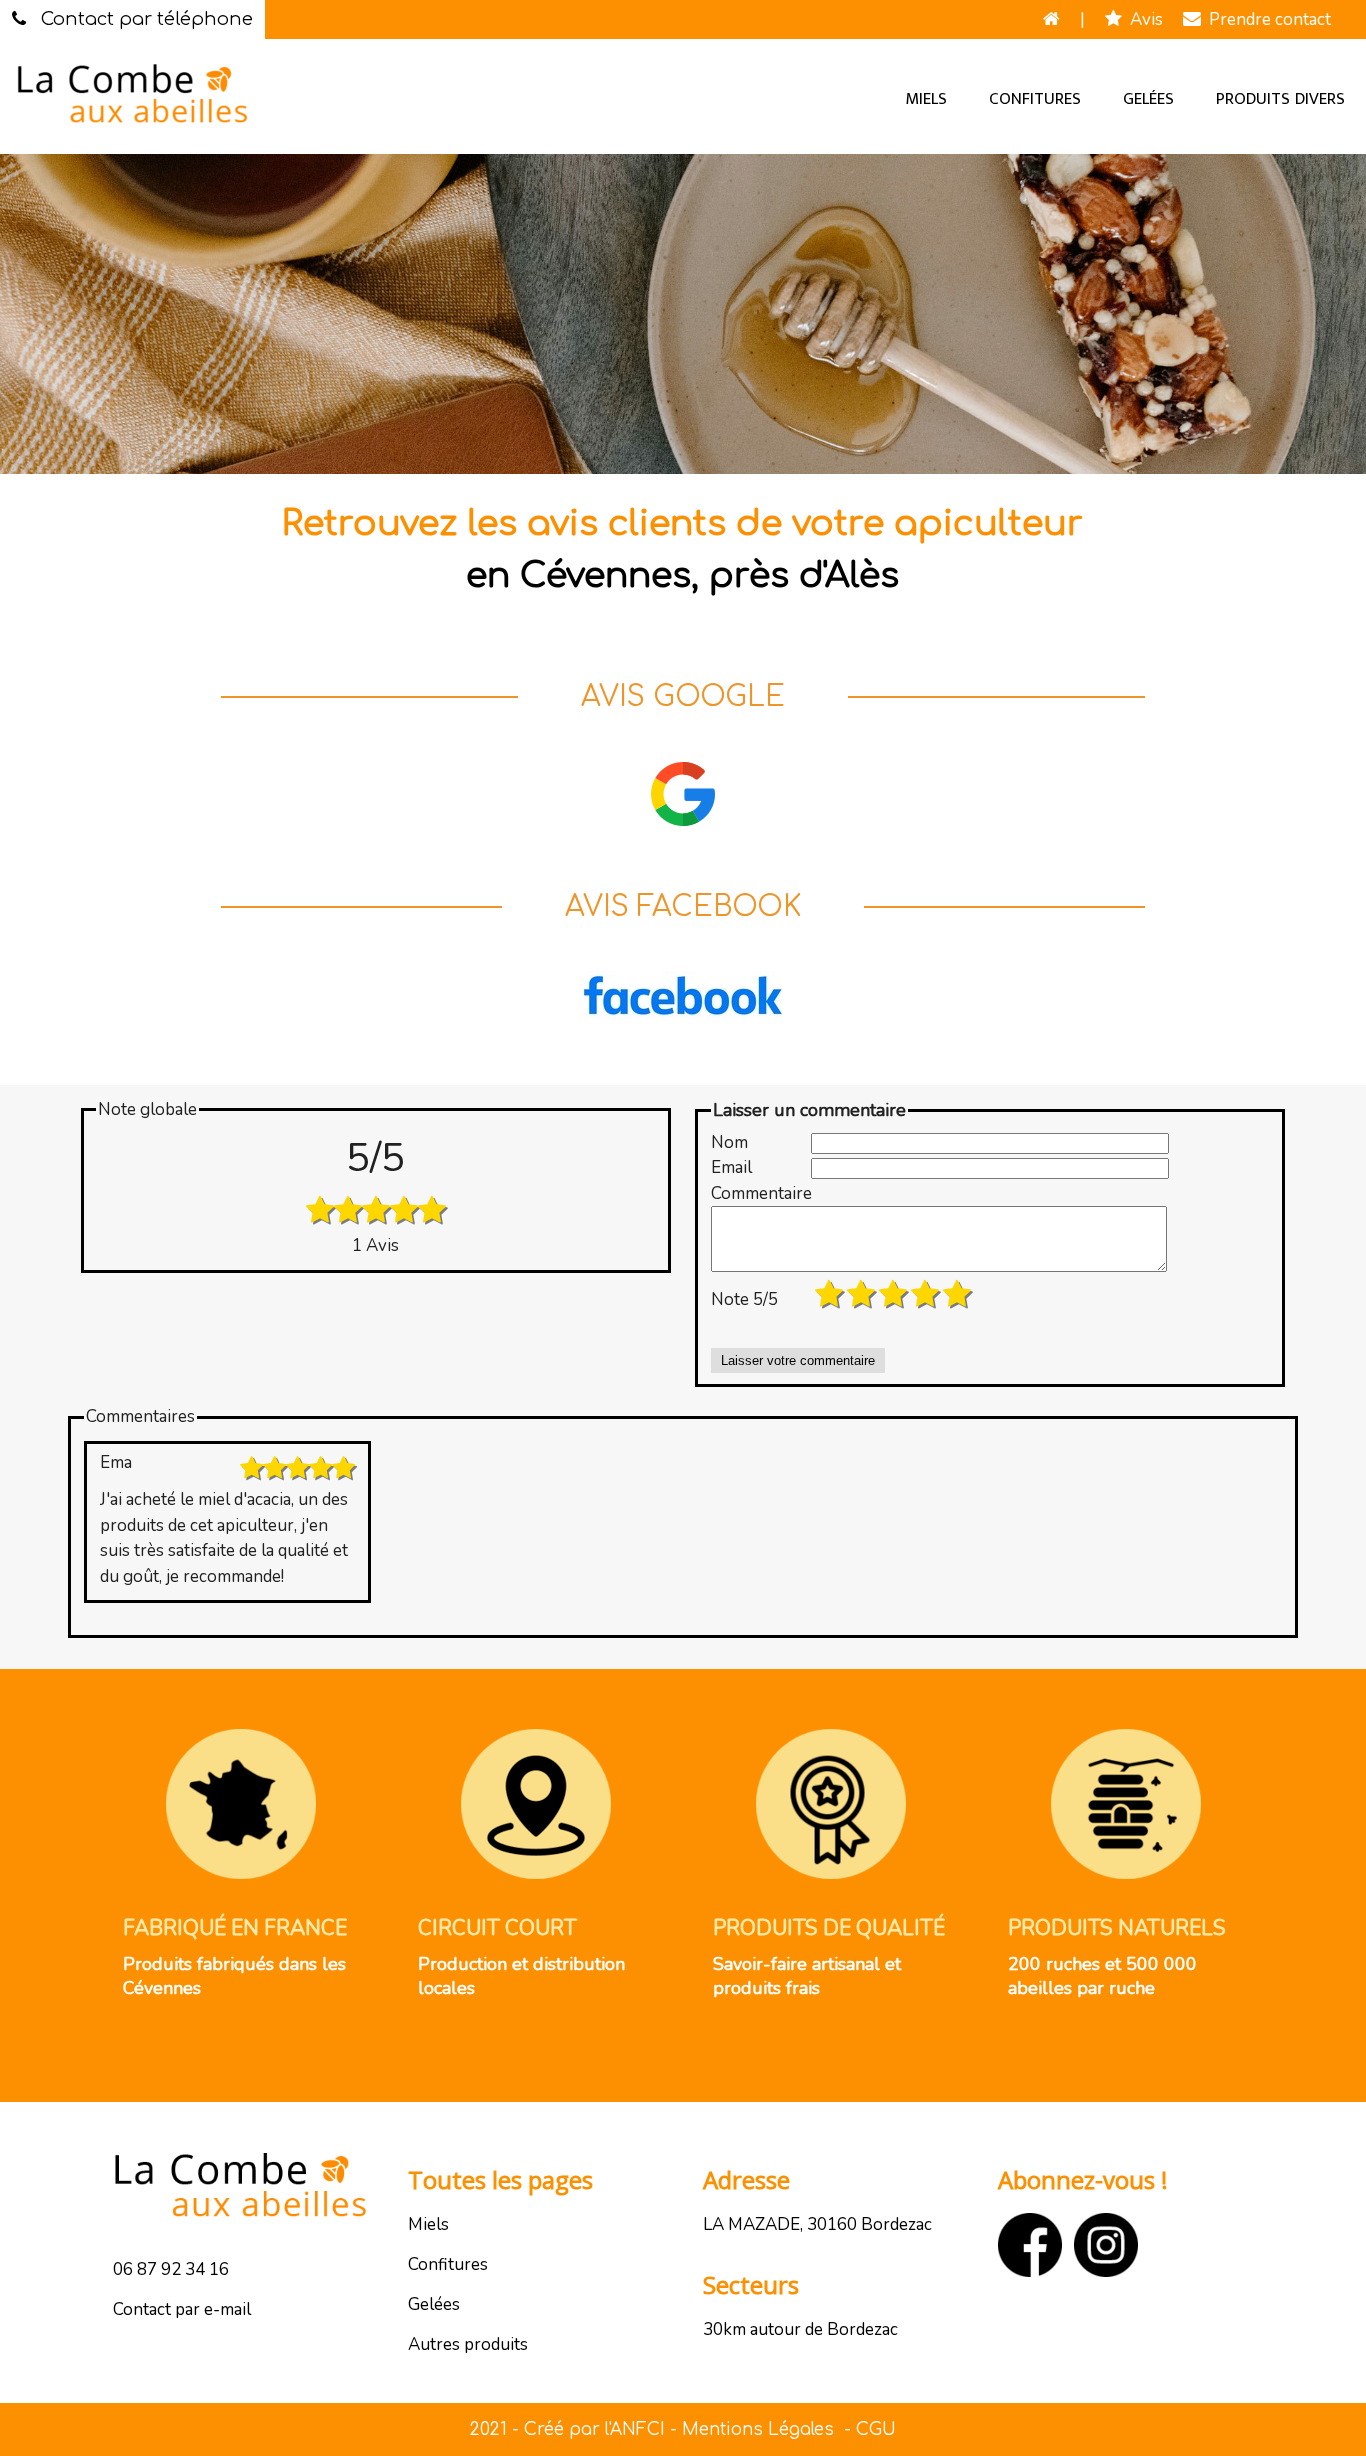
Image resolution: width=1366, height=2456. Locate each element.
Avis (1142, 19)
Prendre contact (1266, 19)
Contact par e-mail (182, 2309)
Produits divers (1280, 99)
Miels (926, 99)
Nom (729, 1142)
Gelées (1148, 99)
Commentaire (761, 1193)
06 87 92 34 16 (171, 2269)
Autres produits (468, 2344)
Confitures (1035, 99)
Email (731, 1167)
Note (744, 1299)
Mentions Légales (758, 2429)
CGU (876, 2429)
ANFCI (637, 2429)
